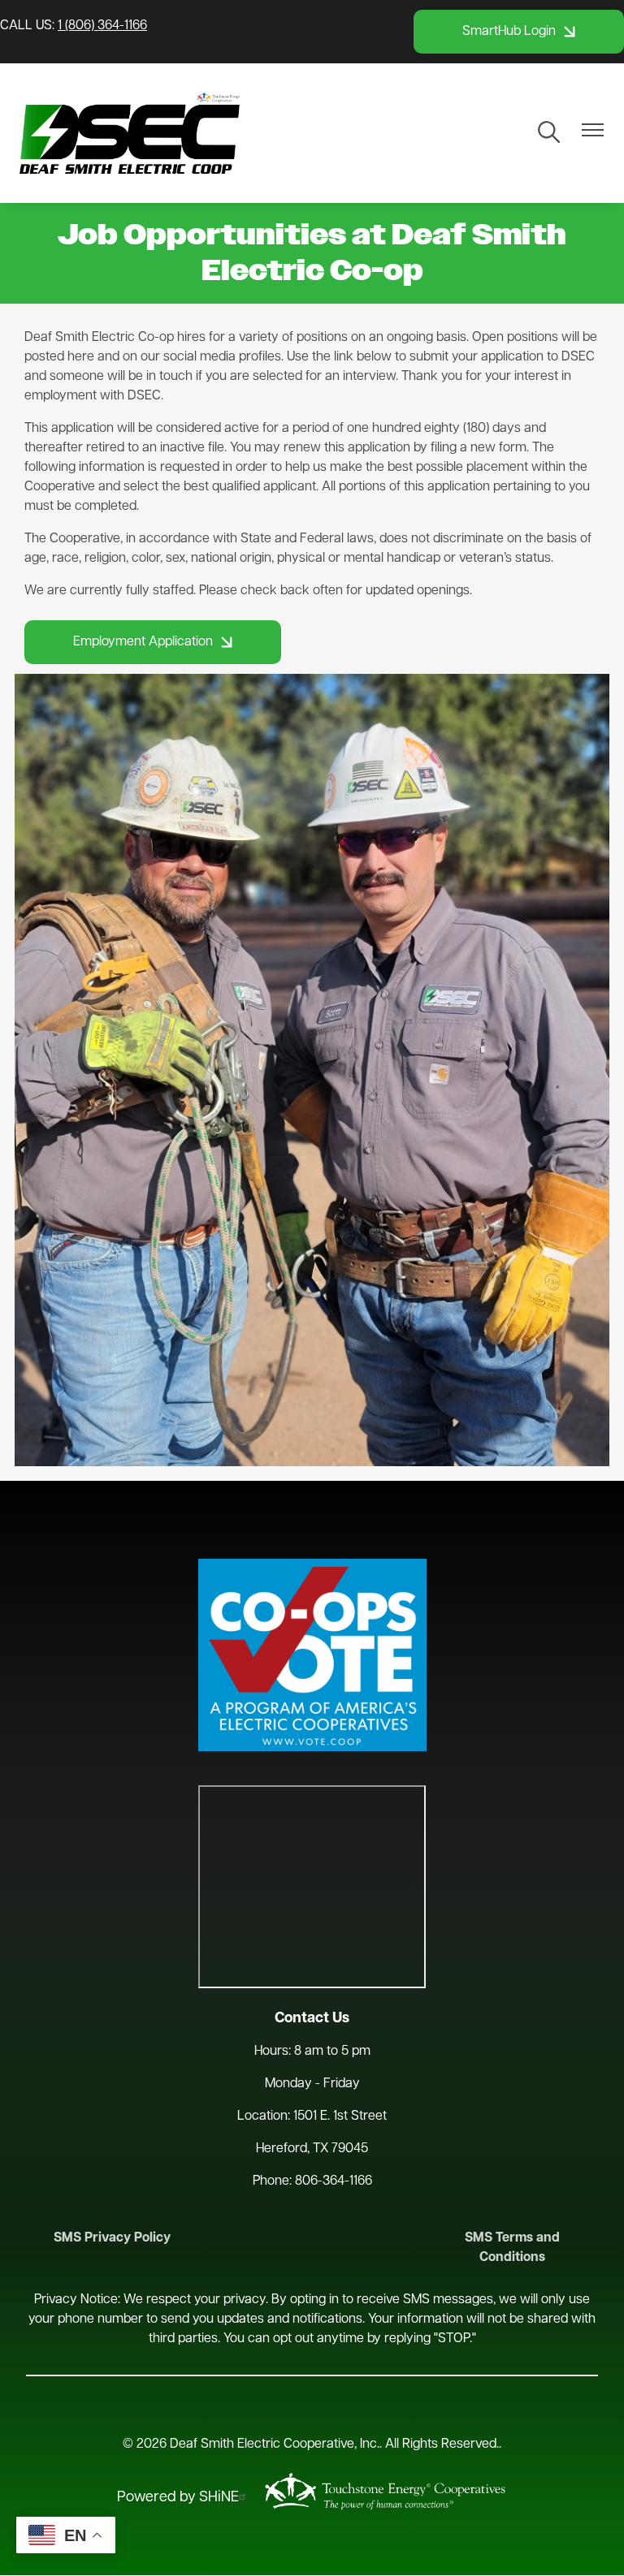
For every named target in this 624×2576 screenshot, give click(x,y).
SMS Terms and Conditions (512, 2248)
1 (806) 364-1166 (102, 26)
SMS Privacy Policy (112, 2238)
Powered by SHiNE (178, 2498)
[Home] (130, 133)
